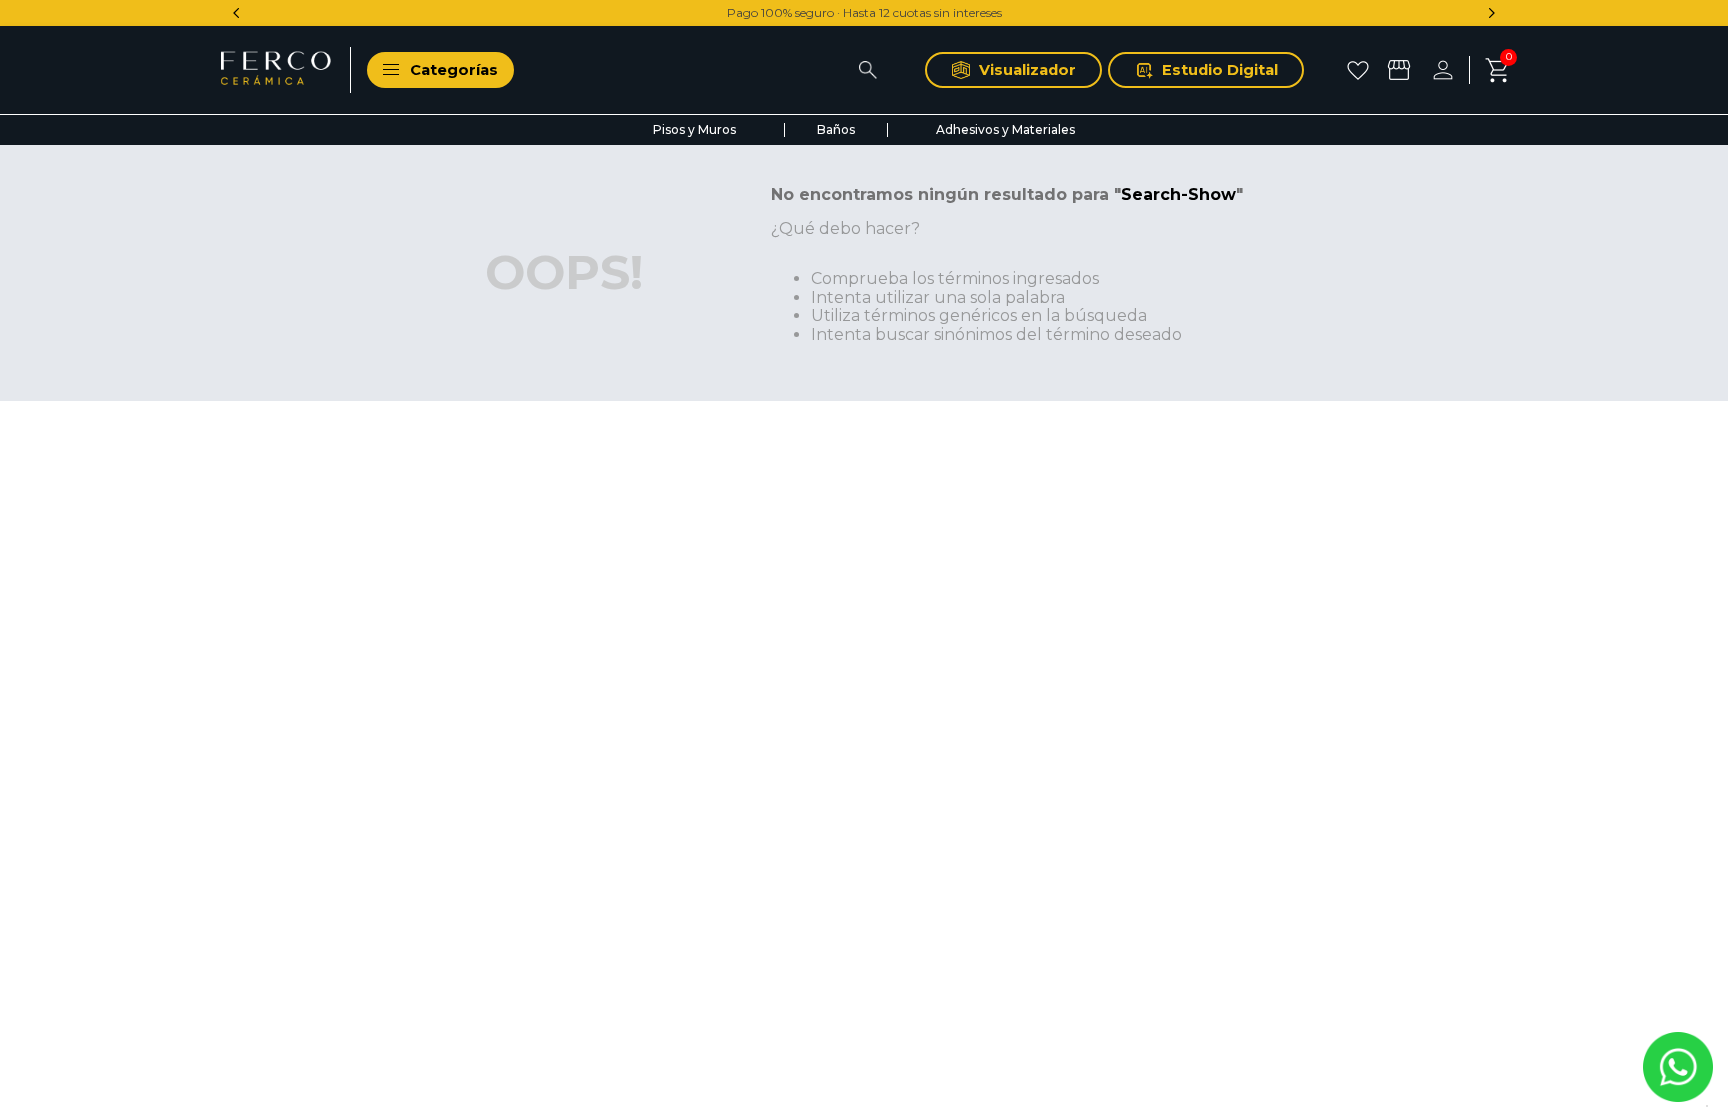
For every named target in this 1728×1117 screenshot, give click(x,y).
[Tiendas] (1401, 70)
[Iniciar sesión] (1450, 70)
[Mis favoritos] (1360, 70)
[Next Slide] (1491, 13)
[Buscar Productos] (867, 70)
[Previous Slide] (236, 13)
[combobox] (719, 70)
